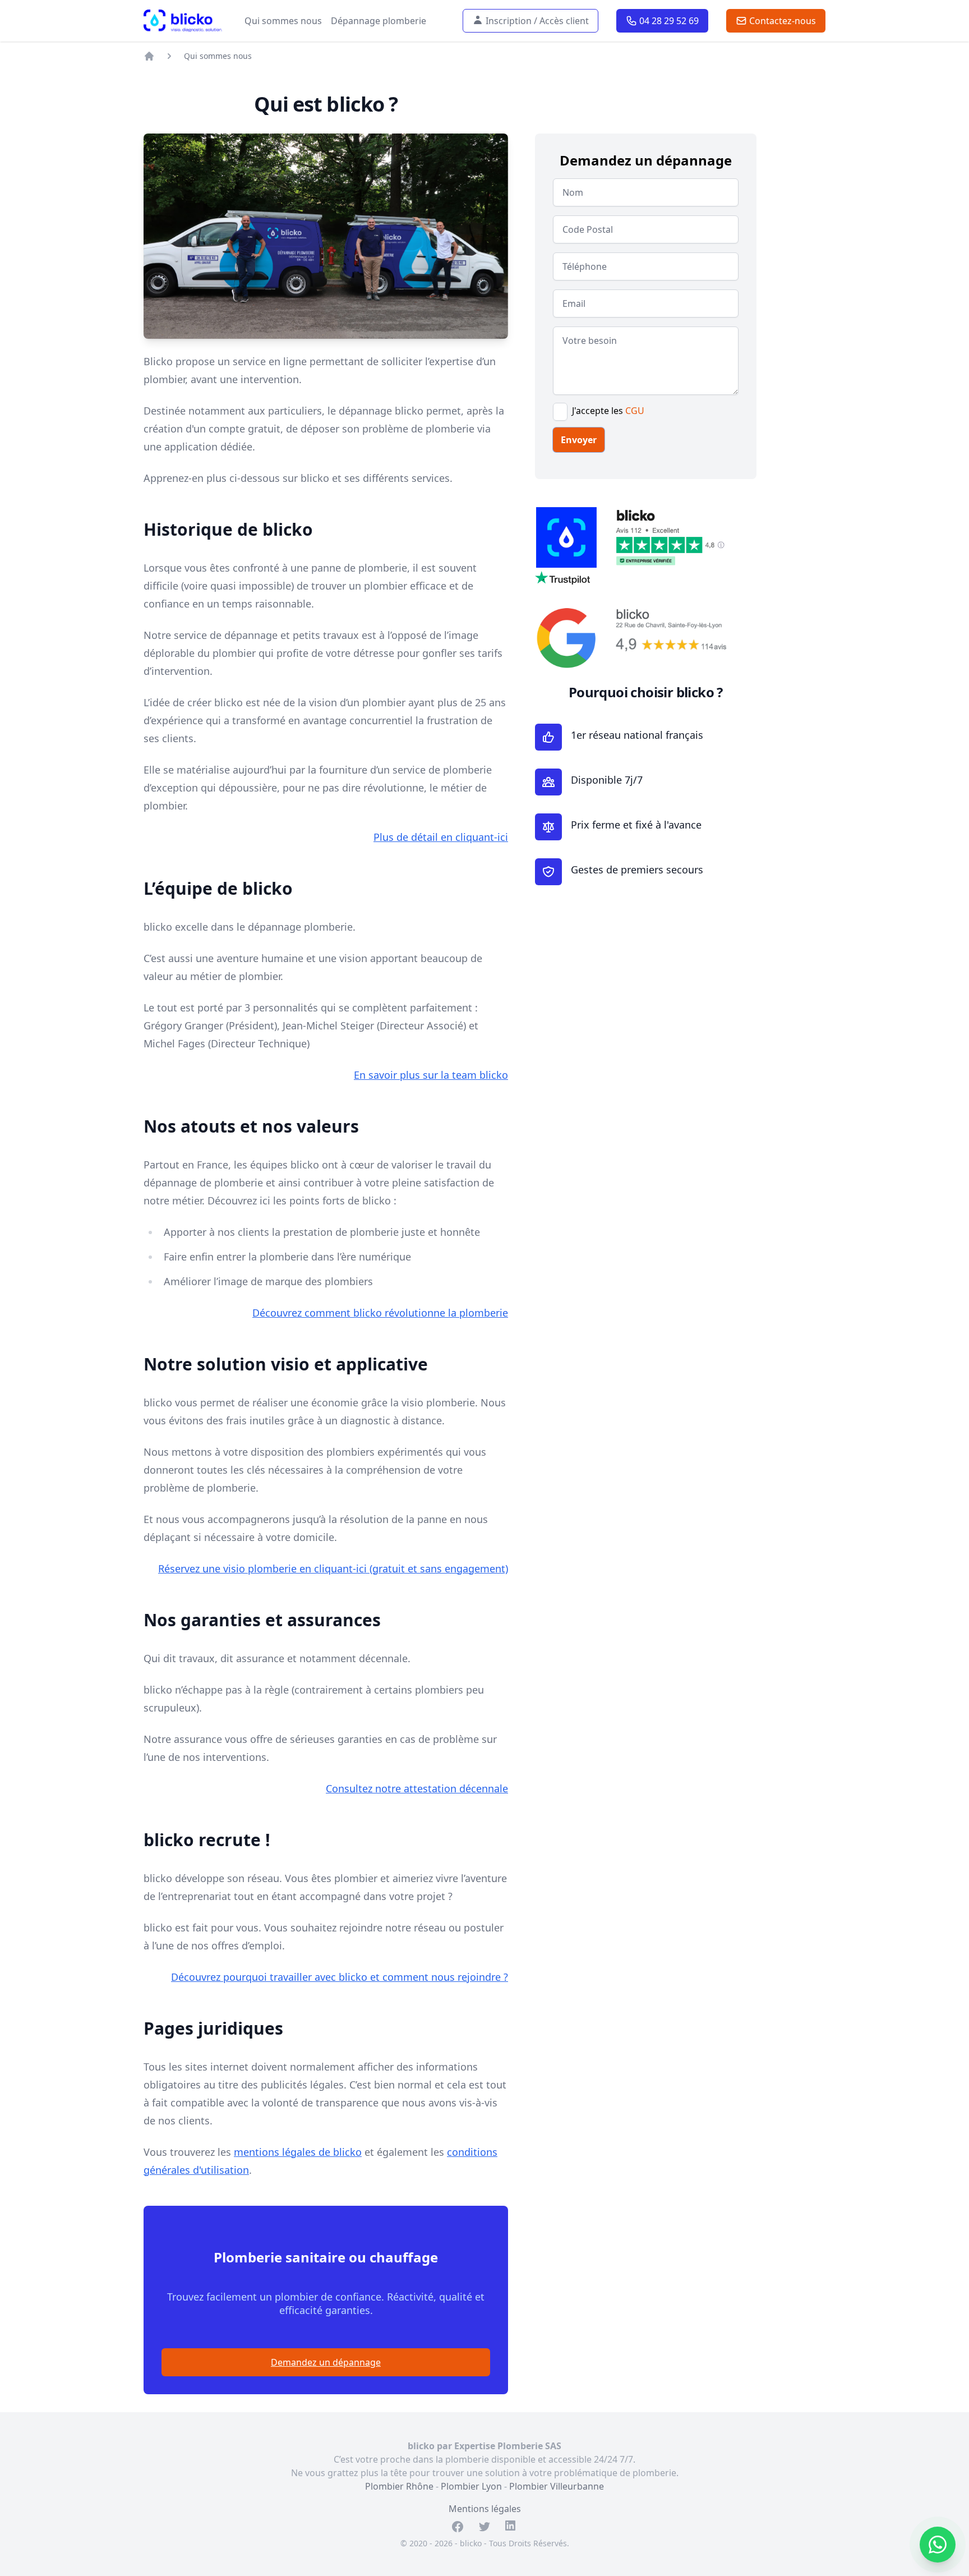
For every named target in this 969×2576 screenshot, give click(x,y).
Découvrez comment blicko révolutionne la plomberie (380, 1313)
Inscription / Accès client (535, 21)
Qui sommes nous (283, 21)
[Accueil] (149, 56)
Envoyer (579, 440)
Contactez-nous (780, 21)
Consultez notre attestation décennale (417, 1788)
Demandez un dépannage (326, 2362)
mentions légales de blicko (298, 2152)
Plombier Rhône (399, 2486)
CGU (635, 411)
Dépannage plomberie (379, 21)
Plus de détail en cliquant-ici (441, 837)
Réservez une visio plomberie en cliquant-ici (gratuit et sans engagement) (333, 1568)
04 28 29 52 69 (667, 21)
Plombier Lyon (471, 2486)
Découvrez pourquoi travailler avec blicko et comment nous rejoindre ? (340, 1977)
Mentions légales (485, 2509)
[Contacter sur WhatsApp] (938, 2545)
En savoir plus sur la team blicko (431, 1075)
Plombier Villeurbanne (557, 2486)
